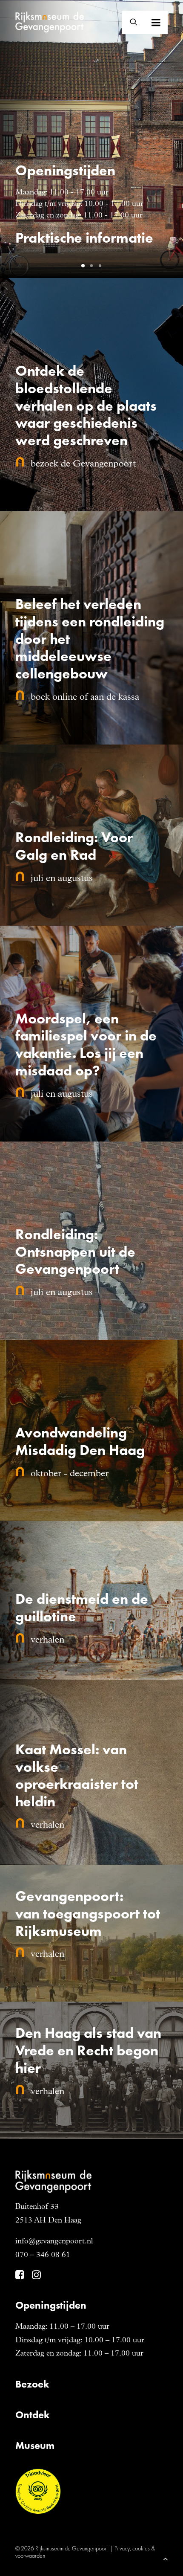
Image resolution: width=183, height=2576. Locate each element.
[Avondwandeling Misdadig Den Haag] (91, 1430)
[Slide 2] (91, 266)
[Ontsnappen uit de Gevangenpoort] (91, 1241)
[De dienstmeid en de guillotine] (91, 1585)
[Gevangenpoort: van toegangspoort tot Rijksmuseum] (91, 1933)
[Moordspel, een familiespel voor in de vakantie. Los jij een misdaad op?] (91, 1034)
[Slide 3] (100, 266)
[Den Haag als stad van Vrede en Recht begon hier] (91, 2070)
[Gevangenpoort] (50, 22)
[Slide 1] (83, 266)
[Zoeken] (130, 22)
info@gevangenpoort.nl (54, 2242)
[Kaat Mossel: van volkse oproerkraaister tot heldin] (91, 1757)
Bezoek (32, 2384)
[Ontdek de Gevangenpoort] (91, 395)
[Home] (53, 2181)
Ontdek (33, 2415)
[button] (168, 22)
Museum (35, 2445)
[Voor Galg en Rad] (91, 835)
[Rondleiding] (91, 628)
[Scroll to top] (166, 2559)
